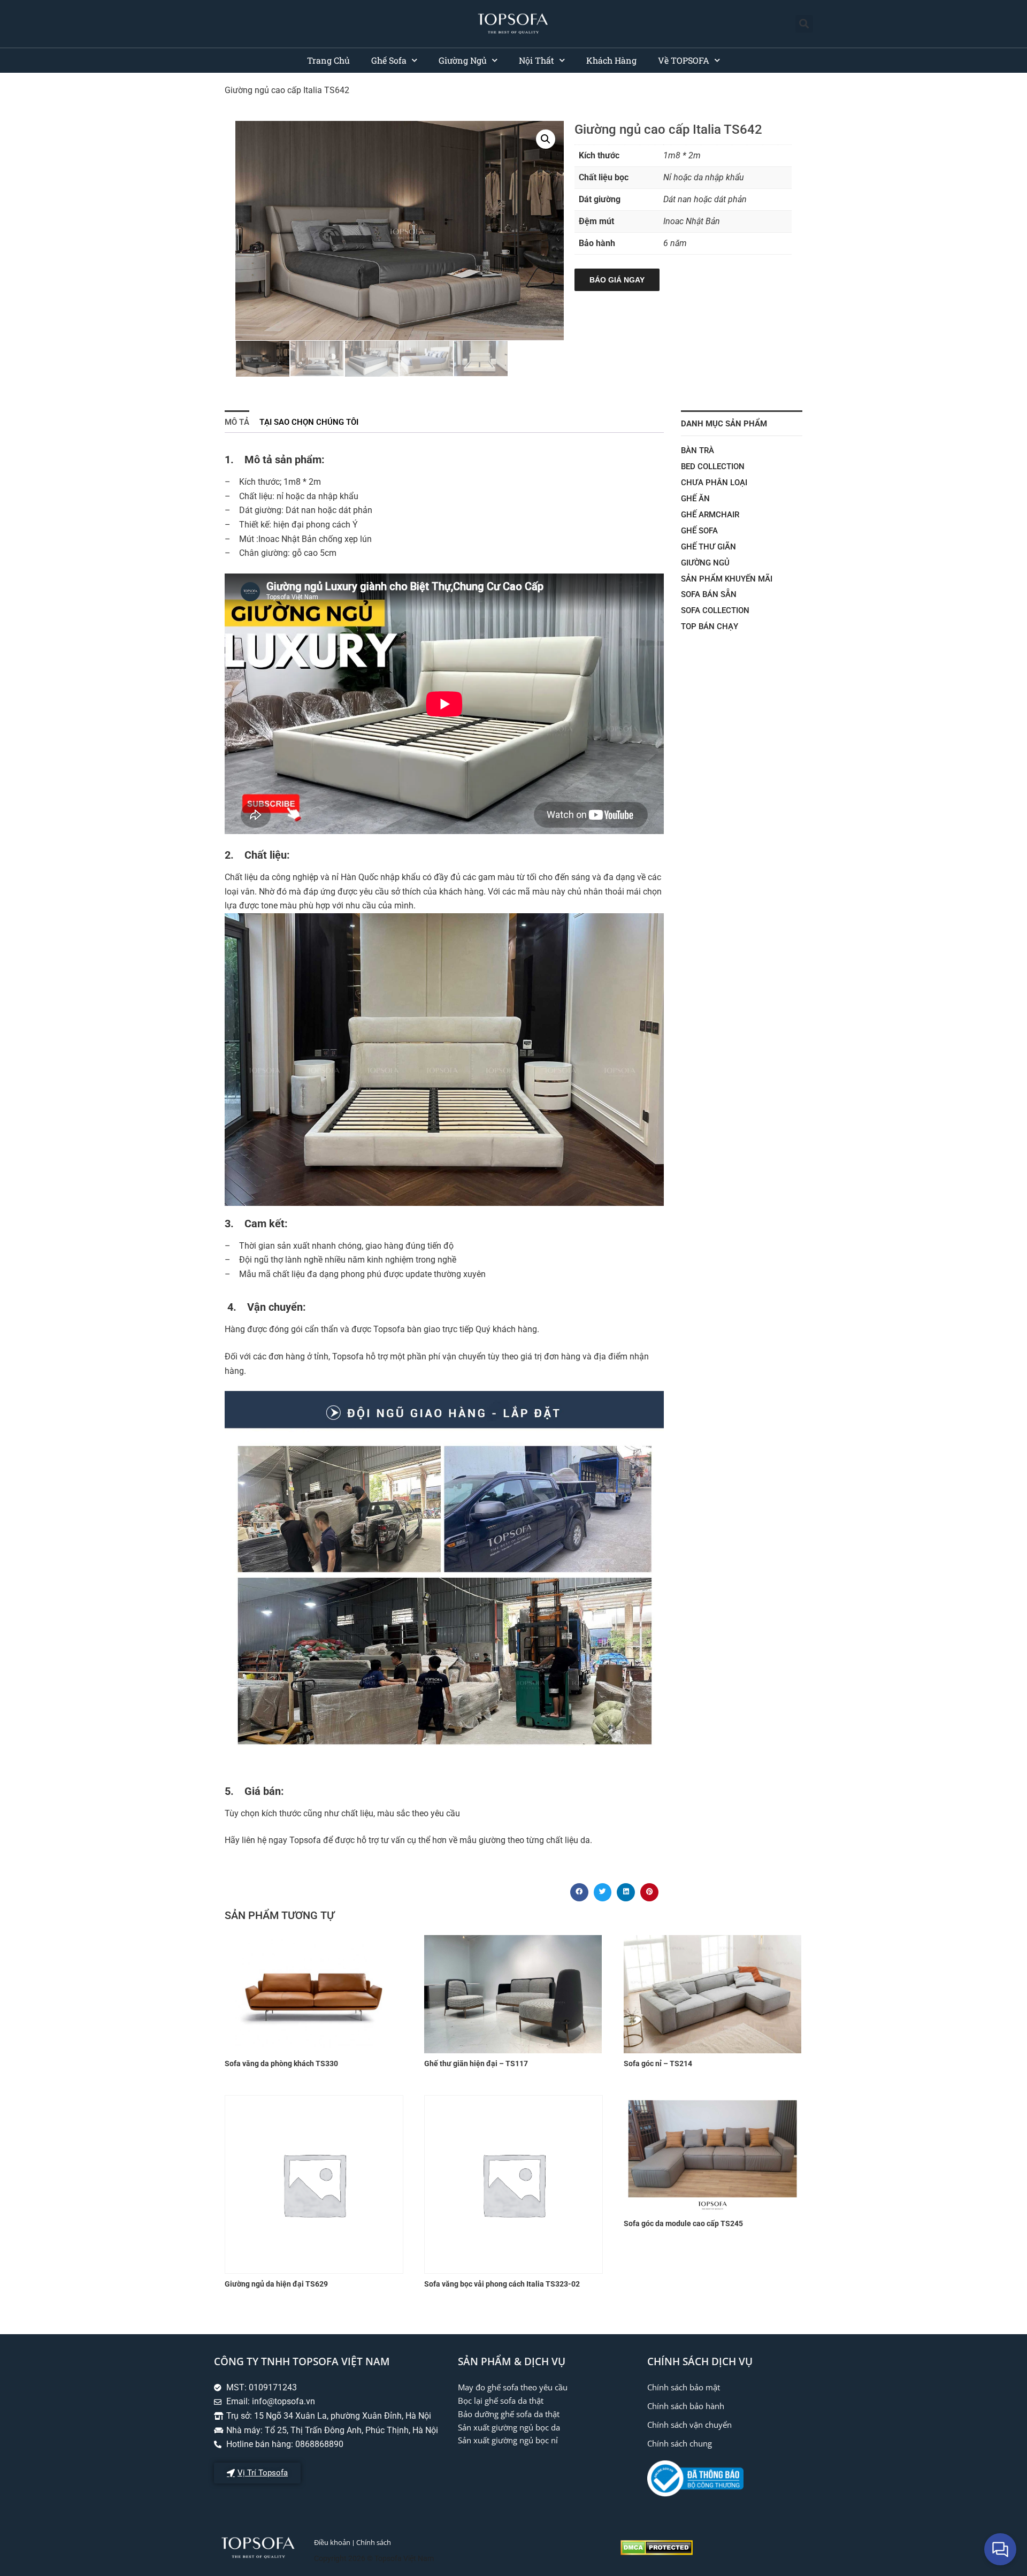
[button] (804, 24)
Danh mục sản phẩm (724, 424)
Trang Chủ (328, 60)
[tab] (237, 422)
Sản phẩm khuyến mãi (727, 579)
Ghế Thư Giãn (708, 547)
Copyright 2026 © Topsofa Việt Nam (374, 2558)
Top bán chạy (710, 626)
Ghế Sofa (389, 60)
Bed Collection (713, 467)
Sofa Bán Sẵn (709, 594)
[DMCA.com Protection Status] (657, 2552)
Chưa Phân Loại (714, 483)
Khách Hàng (611, 60)
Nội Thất (537, 60)
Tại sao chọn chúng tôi (309, 422)
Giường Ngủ (463, 60)
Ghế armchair (710, 515)
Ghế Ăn (695, 499)
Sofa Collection (715, 610)
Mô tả (237, 422)
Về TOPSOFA (684, 60)
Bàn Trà (698, 450)
